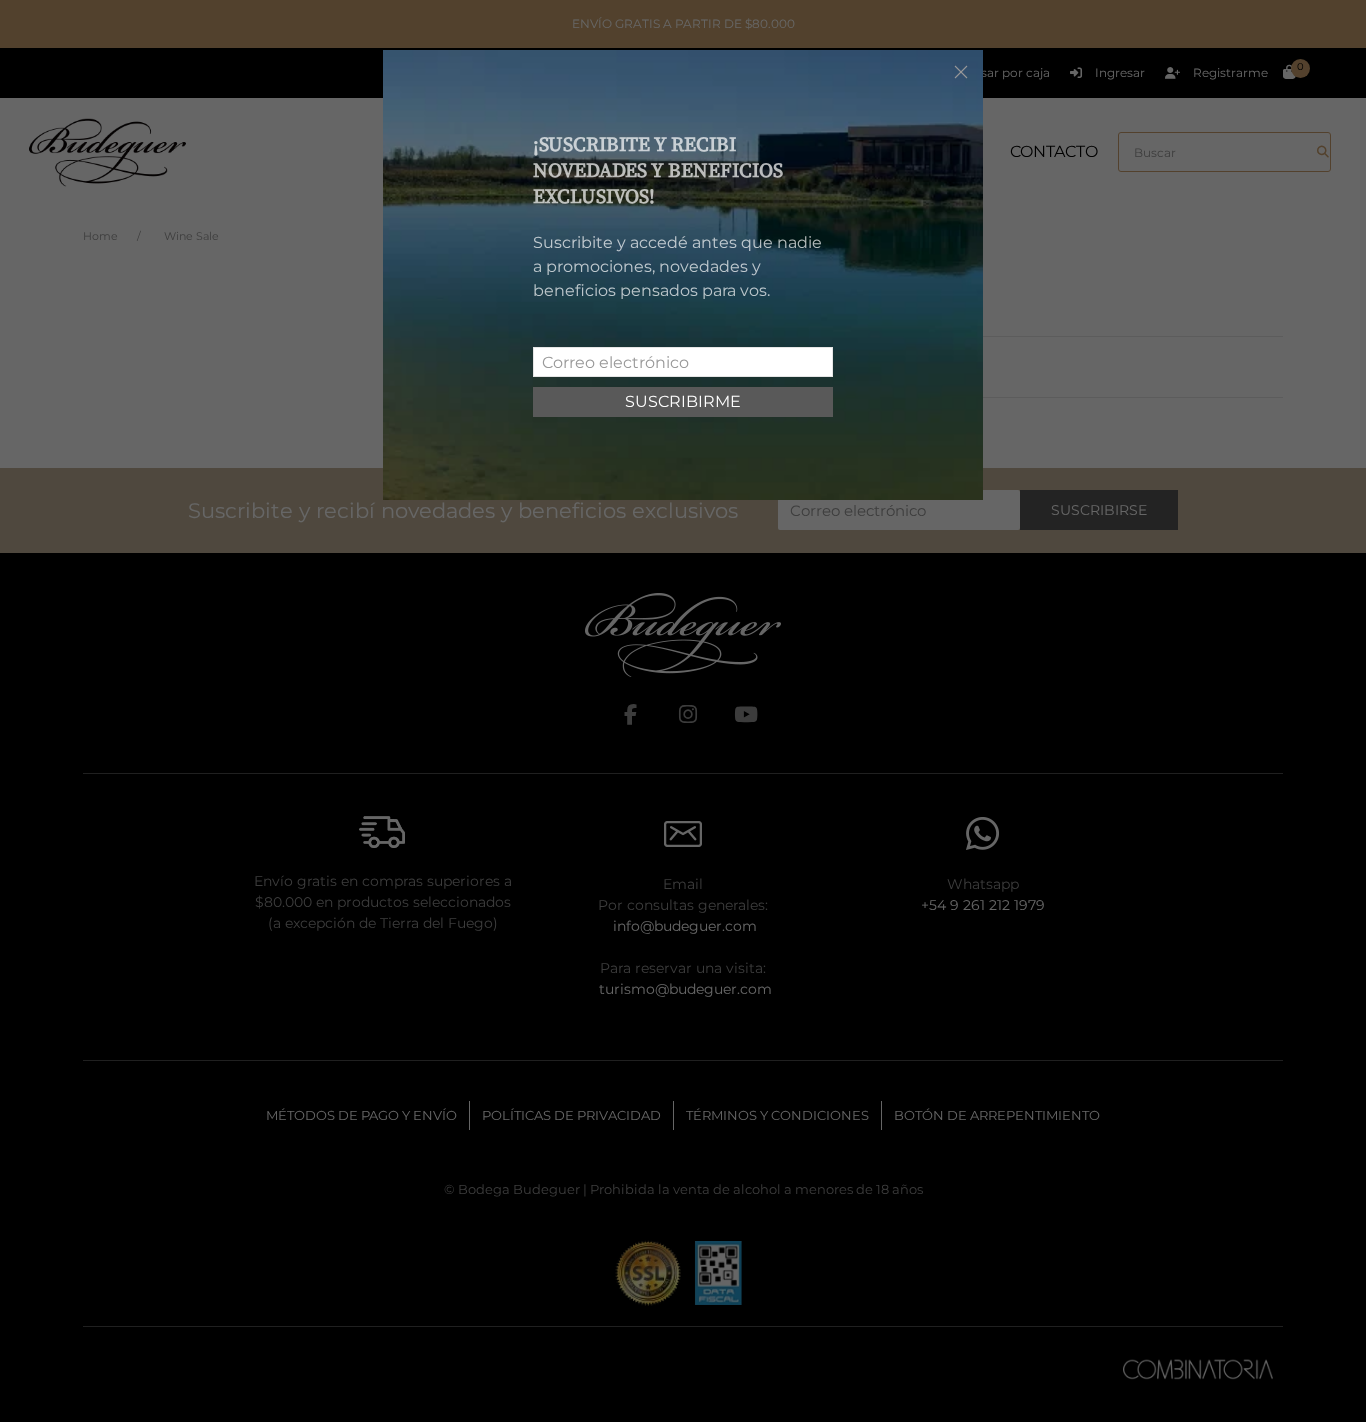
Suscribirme (683, 401)
